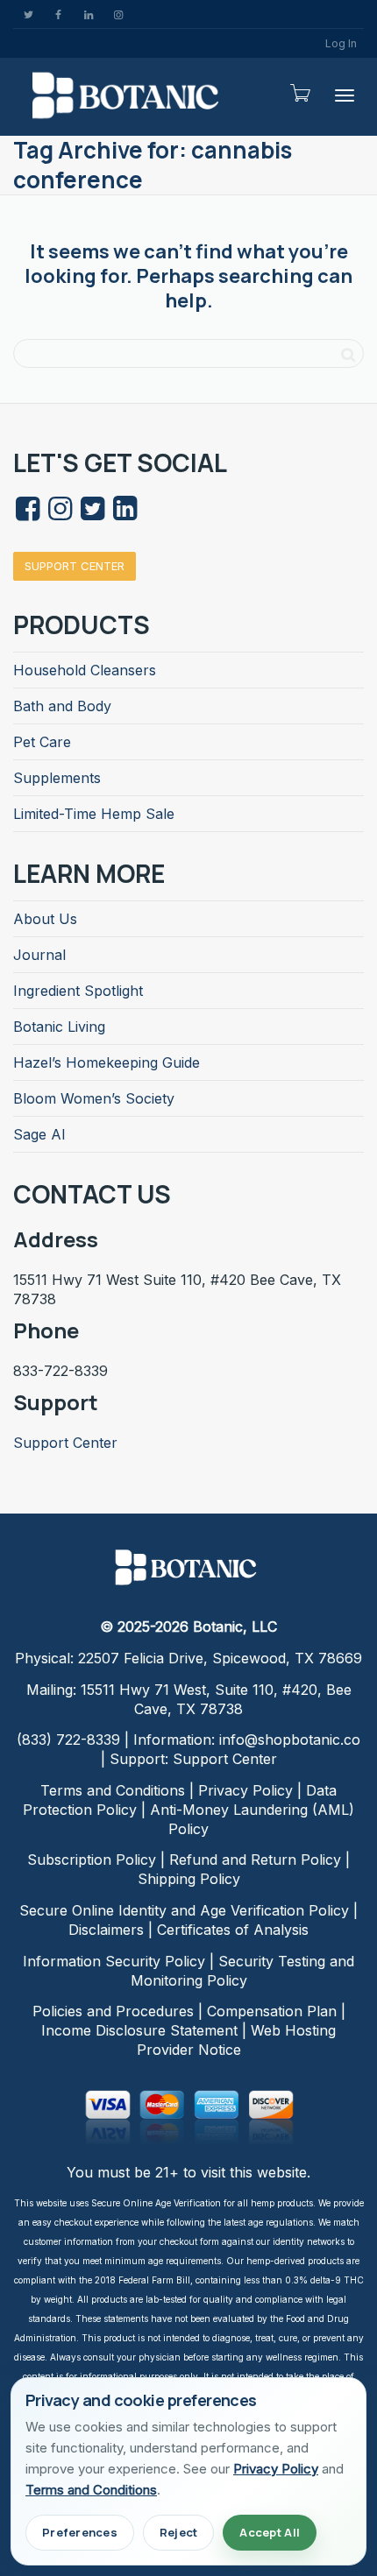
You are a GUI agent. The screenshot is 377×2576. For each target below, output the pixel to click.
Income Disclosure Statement (139, 2030)
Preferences (80, 2532)
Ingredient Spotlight (78, 991)
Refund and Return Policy (255, 1860)
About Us (45, 919)
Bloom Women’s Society (94, 1098)
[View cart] (299, 93)
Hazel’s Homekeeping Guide (107, 1062)
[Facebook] (58, 14)
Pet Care (42, 742)
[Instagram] (118, 14)
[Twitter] (28, 14)
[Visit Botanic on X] (92, 513)
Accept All (270, 2532)
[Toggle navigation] (345, 95)
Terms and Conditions (113, 1790)
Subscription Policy (92, 1860)
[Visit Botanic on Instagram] (60, 513)
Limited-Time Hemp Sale (94, 814)
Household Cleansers (85, 670)
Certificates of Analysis (233, 1930)
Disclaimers (106, 1930)
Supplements (57, 778)
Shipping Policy (189, 1879)
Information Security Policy (114, 1961)
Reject (179, 2532)
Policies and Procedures (113, 2011)
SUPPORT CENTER (75, 566)
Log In (341, 43)
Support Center (65, 1443)
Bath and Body (62, 706)
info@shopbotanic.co (290, 1740)
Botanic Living (59, 1027)
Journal (39, 955)
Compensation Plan (272, 2011)
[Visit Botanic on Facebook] (27, 513)
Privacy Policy (245, 1790)
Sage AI (39, 1134)
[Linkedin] (88, 14)
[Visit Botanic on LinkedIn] (124, 513)
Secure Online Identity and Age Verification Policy (184, 1910)
